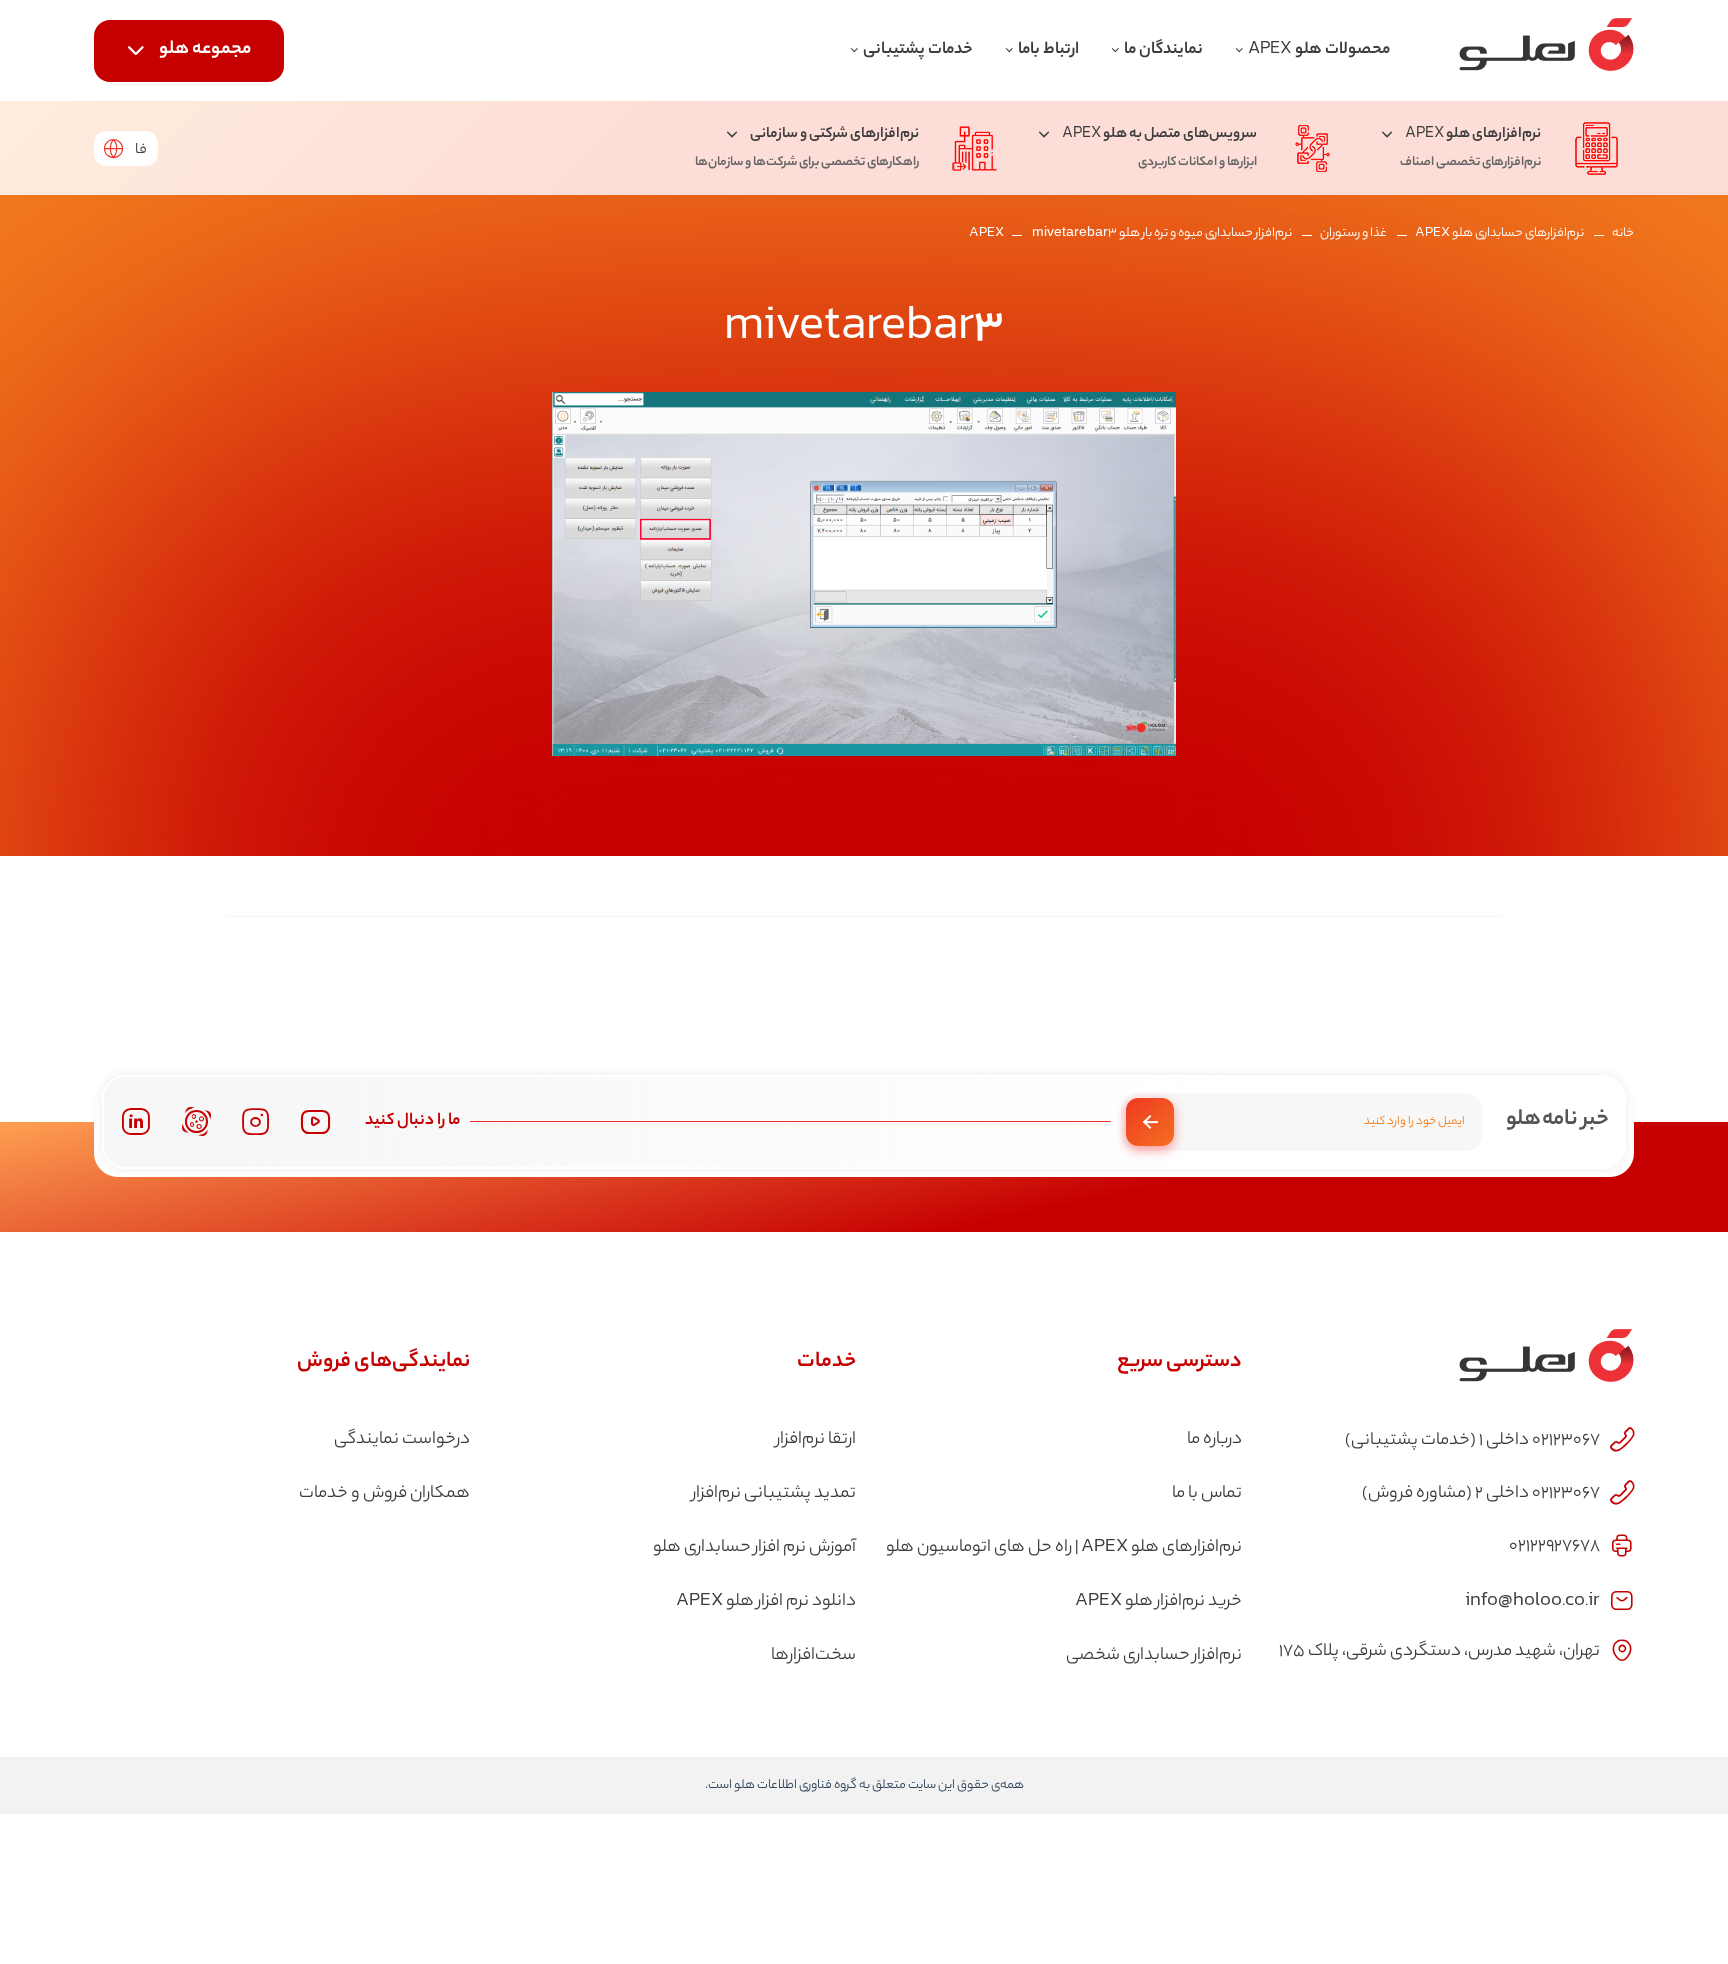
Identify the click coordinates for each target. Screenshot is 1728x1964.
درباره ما (1214, 1440)
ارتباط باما (1048, 50)
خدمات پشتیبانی (918, 50)
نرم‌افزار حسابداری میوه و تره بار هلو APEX (1130, 233)
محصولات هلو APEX (1319, 50)
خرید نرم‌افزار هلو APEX (1158, 1602)
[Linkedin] (135, 1121)
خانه (1623, 233)
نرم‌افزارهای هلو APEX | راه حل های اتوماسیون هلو (1064, 1548)
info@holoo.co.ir (1532, 1598)
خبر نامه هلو (1557, 1120)
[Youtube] (315, 1121)
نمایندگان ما (1163, 50)
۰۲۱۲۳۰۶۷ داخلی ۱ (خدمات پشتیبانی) (1472, 1441)
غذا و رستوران (1353, 233)
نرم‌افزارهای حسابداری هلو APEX (1499, 233)
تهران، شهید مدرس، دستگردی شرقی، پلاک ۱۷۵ (1439, 1652)
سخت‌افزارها (813, 1656)
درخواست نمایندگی (402, 1440)
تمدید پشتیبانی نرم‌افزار (774, 1494)
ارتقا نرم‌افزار (816, 1440)
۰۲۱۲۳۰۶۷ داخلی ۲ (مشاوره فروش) (1481, 1494)
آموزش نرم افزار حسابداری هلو (754, 1548)
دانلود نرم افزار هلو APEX (766, 1602)
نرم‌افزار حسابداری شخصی (1154, 1656)
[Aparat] (196, 1121)
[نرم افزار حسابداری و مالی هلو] (1546, 50)
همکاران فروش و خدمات (384, 1494)
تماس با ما (1207, 1494)
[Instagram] (256, 1122)
